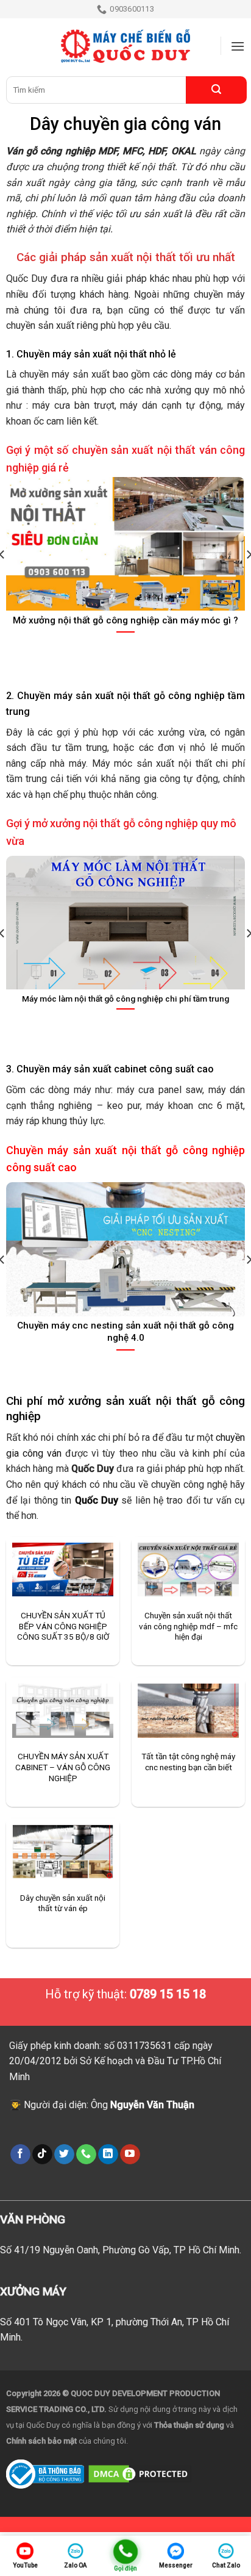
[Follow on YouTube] (130, 2154)
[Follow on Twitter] (64, 2154)
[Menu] (238, 46)
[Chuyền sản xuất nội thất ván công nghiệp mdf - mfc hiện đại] (188, 1570)
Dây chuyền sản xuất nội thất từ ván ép (63, 1903)
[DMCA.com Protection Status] (140, 2473)
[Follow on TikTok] (42, 2154)
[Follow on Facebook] (20, 2154)
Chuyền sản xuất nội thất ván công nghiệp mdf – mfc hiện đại (188, 1626)
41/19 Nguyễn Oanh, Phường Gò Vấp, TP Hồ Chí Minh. (128, 2250)
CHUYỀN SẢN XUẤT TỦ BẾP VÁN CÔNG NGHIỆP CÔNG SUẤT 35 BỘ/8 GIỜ (63, 1626)
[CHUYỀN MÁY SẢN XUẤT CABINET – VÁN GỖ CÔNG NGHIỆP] (63, 1711)
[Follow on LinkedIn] (108, 2154)
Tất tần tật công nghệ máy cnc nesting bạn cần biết (188, 1762)
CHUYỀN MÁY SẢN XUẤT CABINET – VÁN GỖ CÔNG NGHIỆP (63, 1767)
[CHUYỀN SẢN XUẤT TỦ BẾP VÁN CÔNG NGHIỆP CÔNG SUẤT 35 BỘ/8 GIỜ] (63, 1570)
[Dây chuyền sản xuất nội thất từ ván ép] (63, 1852)
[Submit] (216, 90)
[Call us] (86, 2154)
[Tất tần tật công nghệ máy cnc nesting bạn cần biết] (188, 1711)
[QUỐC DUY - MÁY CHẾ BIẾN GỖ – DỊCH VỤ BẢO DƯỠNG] (125, 46)
